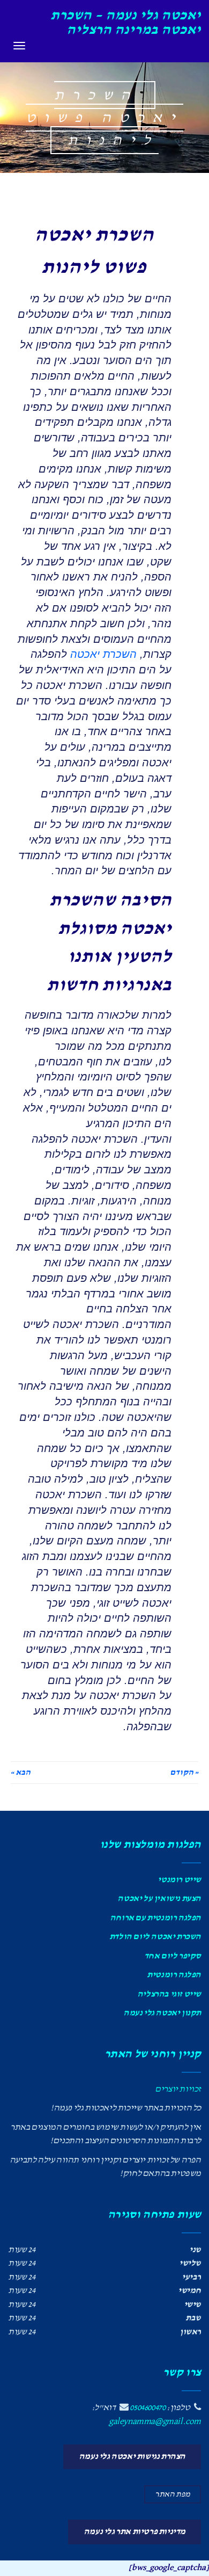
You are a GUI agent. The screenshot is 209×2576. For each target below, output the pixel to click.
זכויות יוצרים (178, 2089)
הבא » (21, 1773)
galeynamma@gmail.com (155, 2422)
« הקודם (184, 1773)
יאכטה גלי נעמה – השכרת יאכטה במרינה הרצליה (126, 23)
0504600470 (147, 2408)
